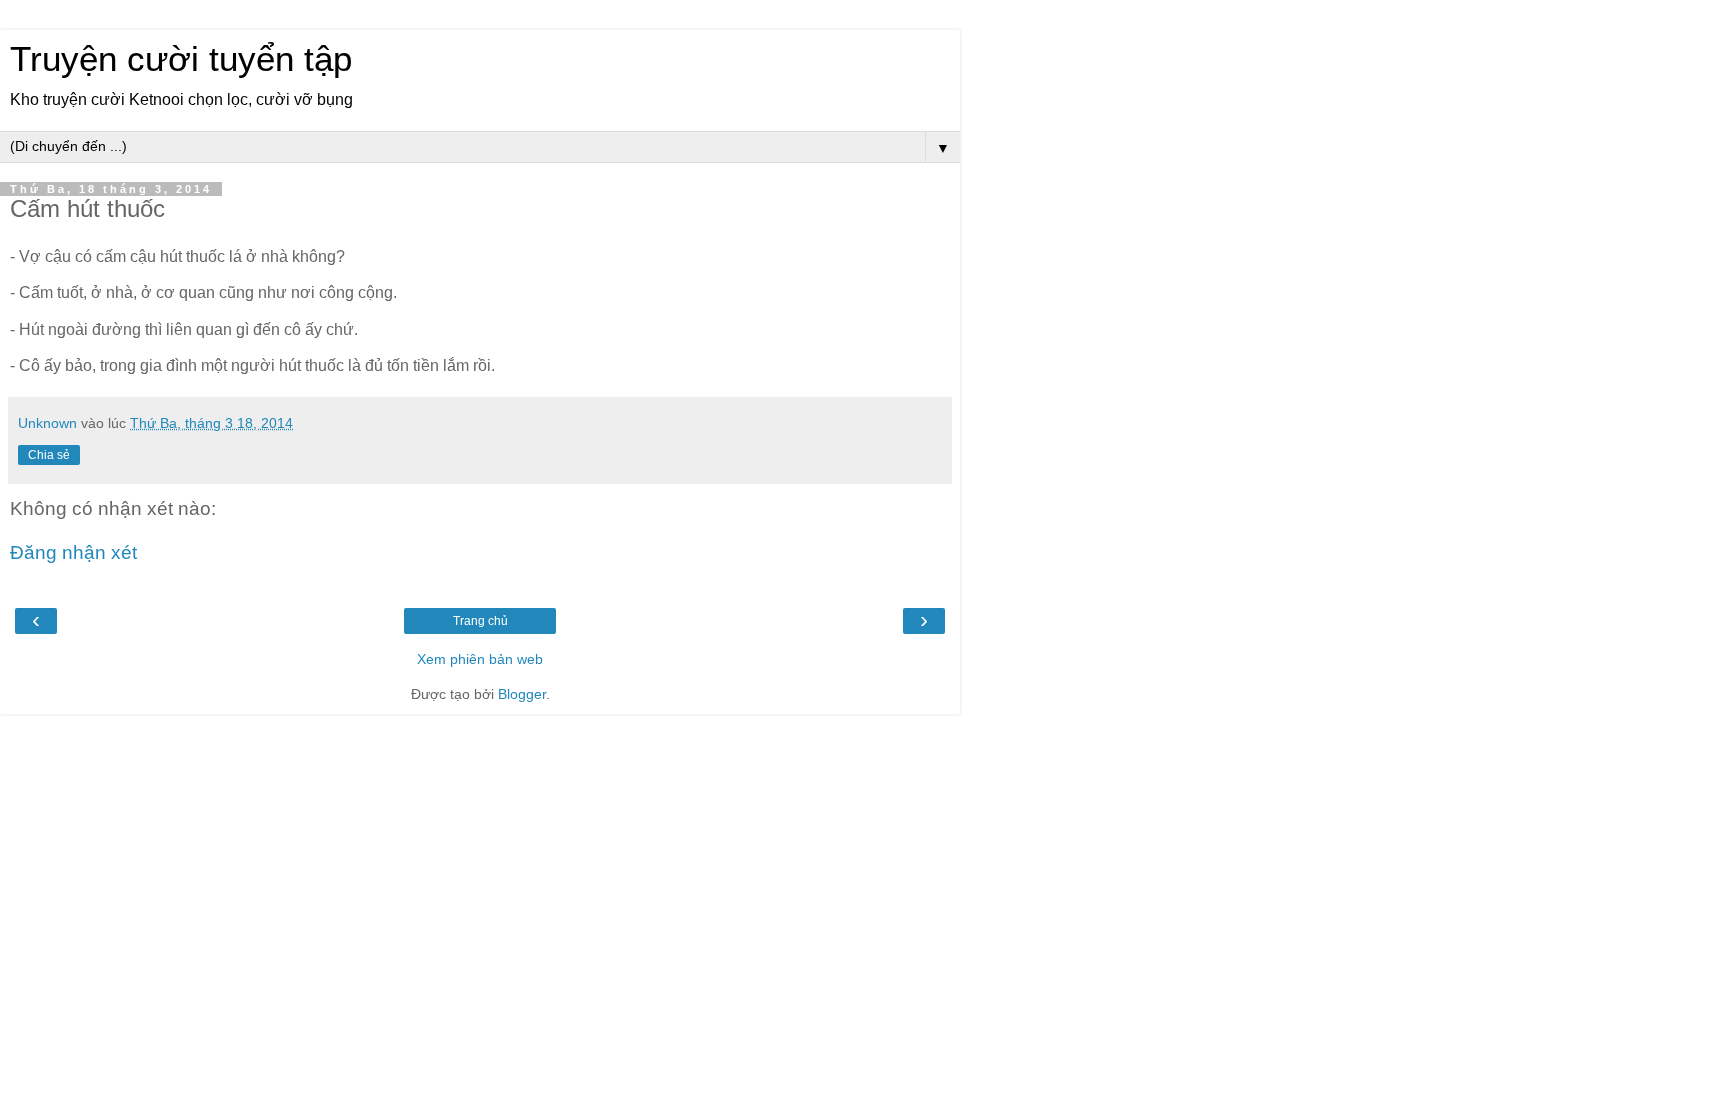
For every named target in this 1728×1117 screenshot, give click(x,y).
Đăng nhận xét (73, 552)
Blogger (522, 694)
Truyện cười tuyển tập (181, 59)
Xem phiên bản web (480, 659)
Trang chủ (480, 621)
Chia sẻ (49, 455)
